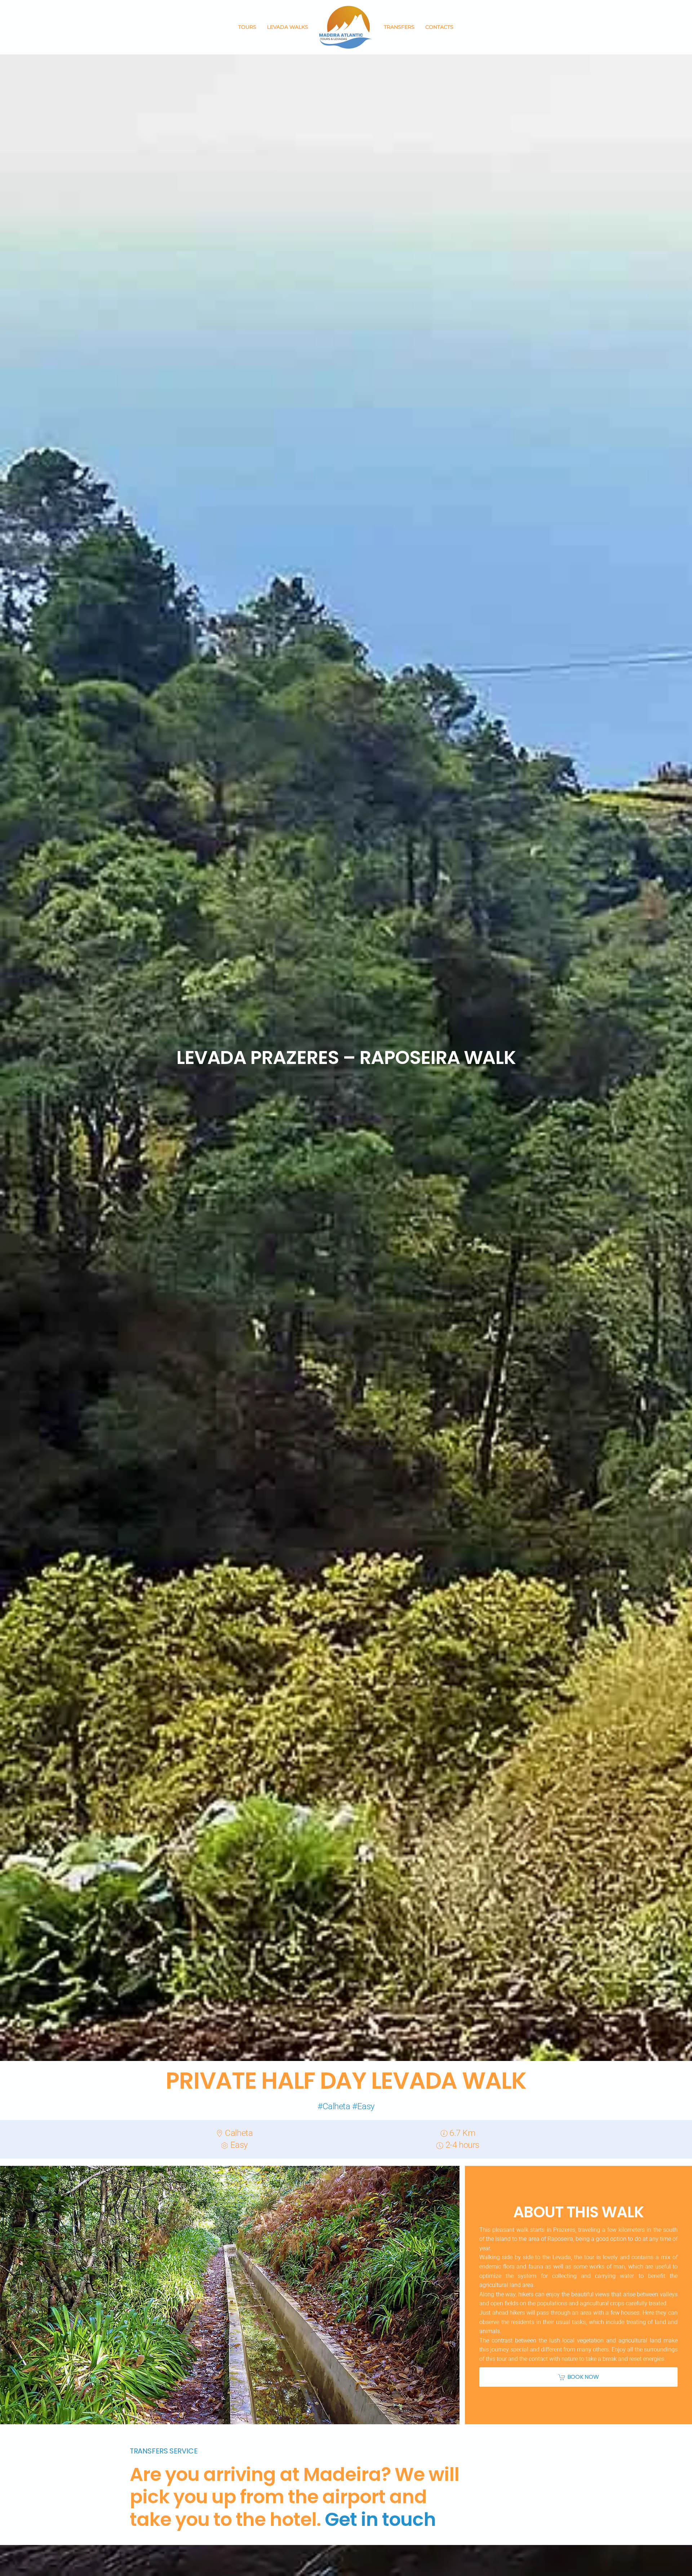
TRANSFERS (399, 27)
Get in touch (380, 2519)
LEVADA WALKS (288, 27)
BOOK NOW (583, 2377)
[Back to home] (346, 27)
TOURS (247, 27)
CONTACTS (439, 27)
